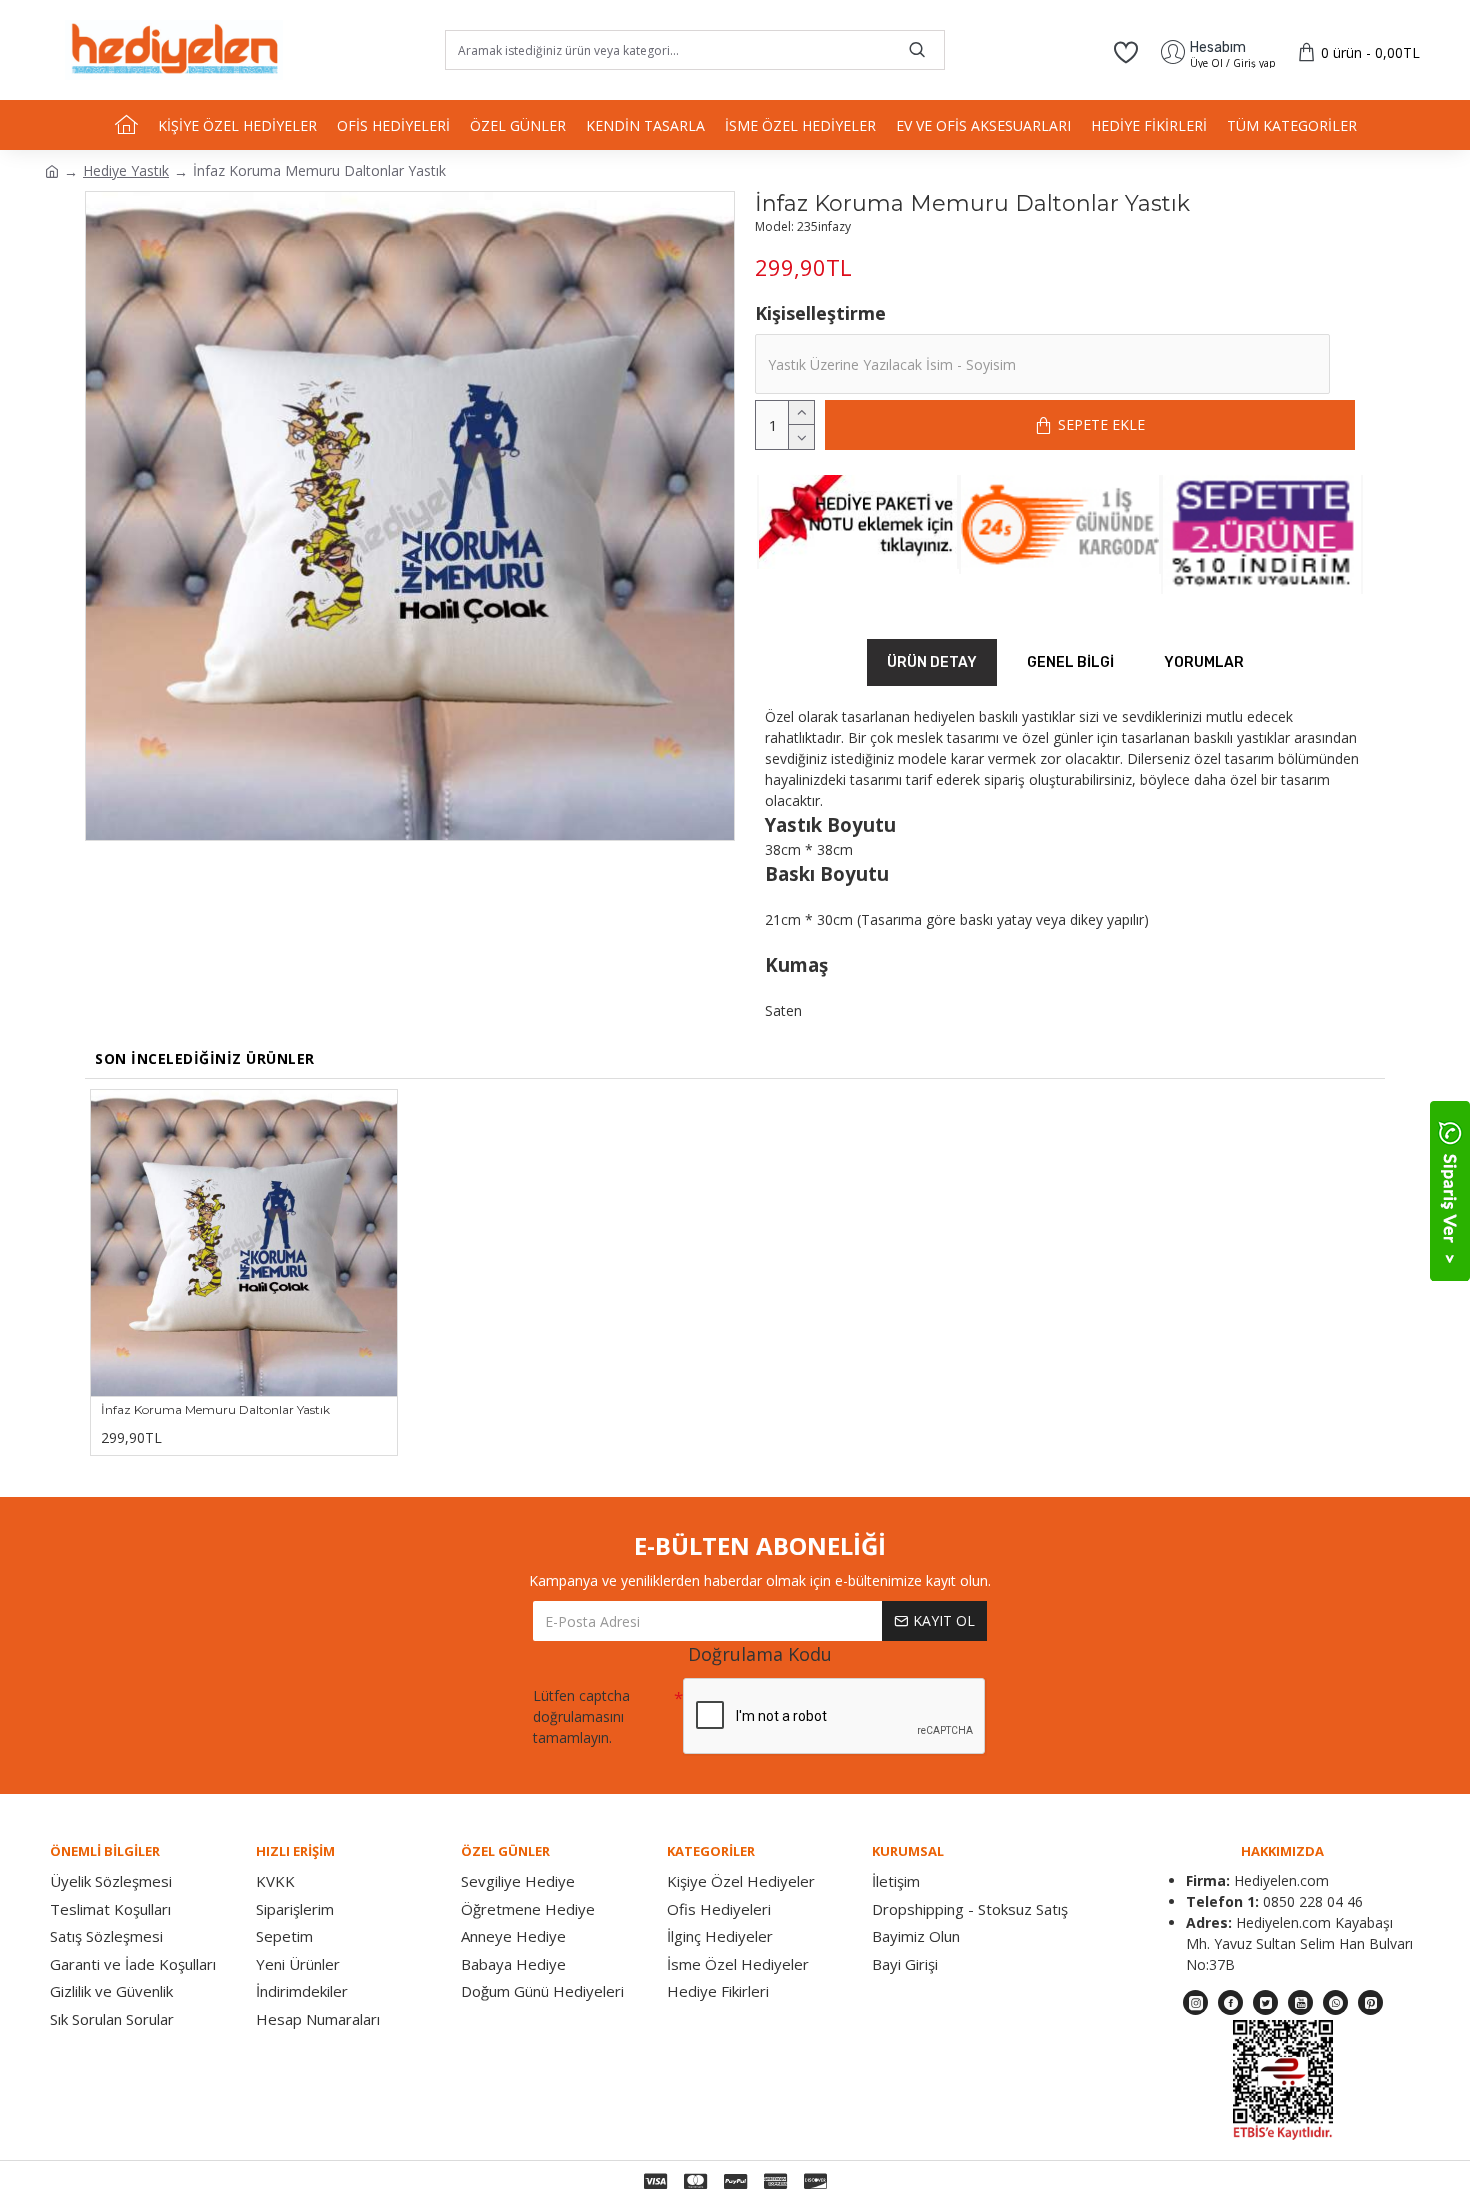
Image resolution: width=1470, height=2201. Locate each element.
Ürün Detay (932, 662)
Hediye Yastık (126, 170)
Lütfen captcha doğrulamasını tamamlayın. (581, 1716)
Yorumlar (1204, 662)
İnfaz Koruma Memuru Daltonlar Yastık (215, 1409)
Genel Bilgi (1070, 662)
